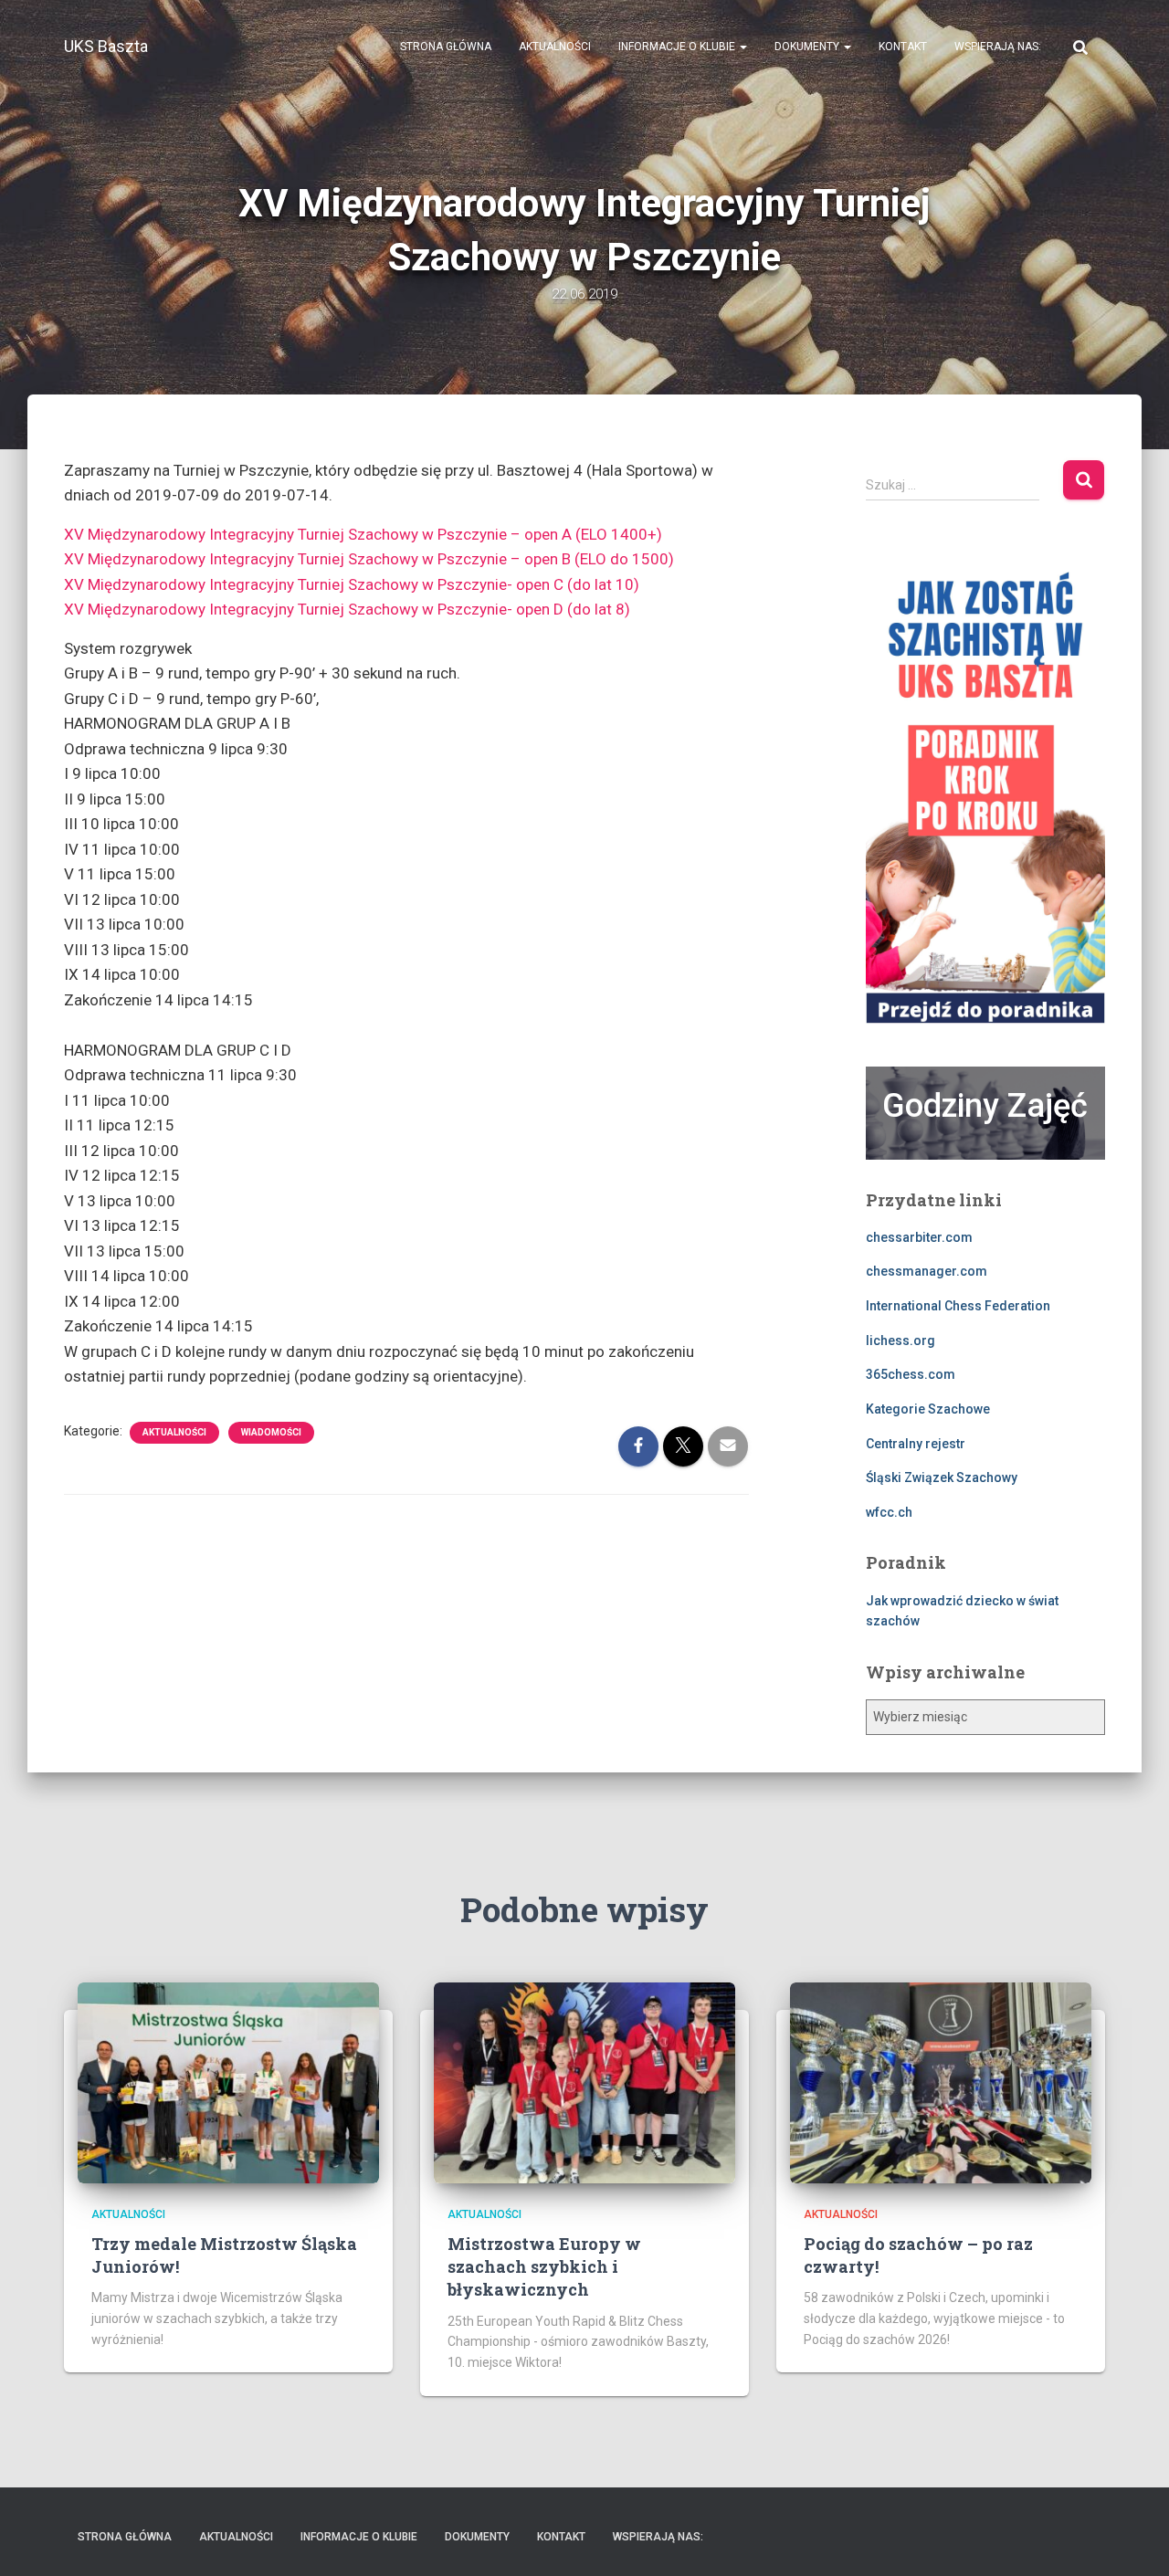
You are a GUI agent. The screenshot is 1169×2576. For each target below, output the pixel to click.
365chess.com (911, 1374)
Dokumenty (808, 47)
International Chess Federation (958, 1306)
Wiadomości (271, 1432)
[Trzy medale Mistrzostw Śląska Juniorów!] (228, 2081)
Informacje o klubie (678, 47)
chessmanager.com (927, 1271)
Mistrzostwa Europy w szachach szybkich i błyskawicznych (544, 2266)
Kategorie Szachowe (928, 1409)
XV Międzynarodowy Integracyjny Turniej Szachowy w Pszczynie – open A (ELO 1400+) (363, 534)
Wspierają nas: (998, 47)
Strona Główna (446, 47)
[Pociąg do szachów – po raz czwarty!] (941, 2081)
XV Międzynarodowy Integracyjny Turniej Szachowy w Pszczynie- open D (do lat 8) (349, 609)
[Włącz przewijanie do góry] (1133, 2539)
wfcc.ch (889, 1512)
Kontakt (903, 47)
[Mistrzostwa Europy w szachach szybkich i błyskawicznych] (584, 2081)
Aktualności (555, 47)
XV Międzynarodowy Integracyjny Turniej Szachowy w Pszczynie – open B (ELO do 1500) (369, 559)
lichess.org (900, 1341)
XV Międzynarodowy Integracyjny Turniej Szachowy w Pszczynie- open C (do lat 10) (353, 584)
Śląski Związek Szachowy (942, 1477)
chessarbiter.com (919, 1237)
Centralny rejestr (916, 1444)
